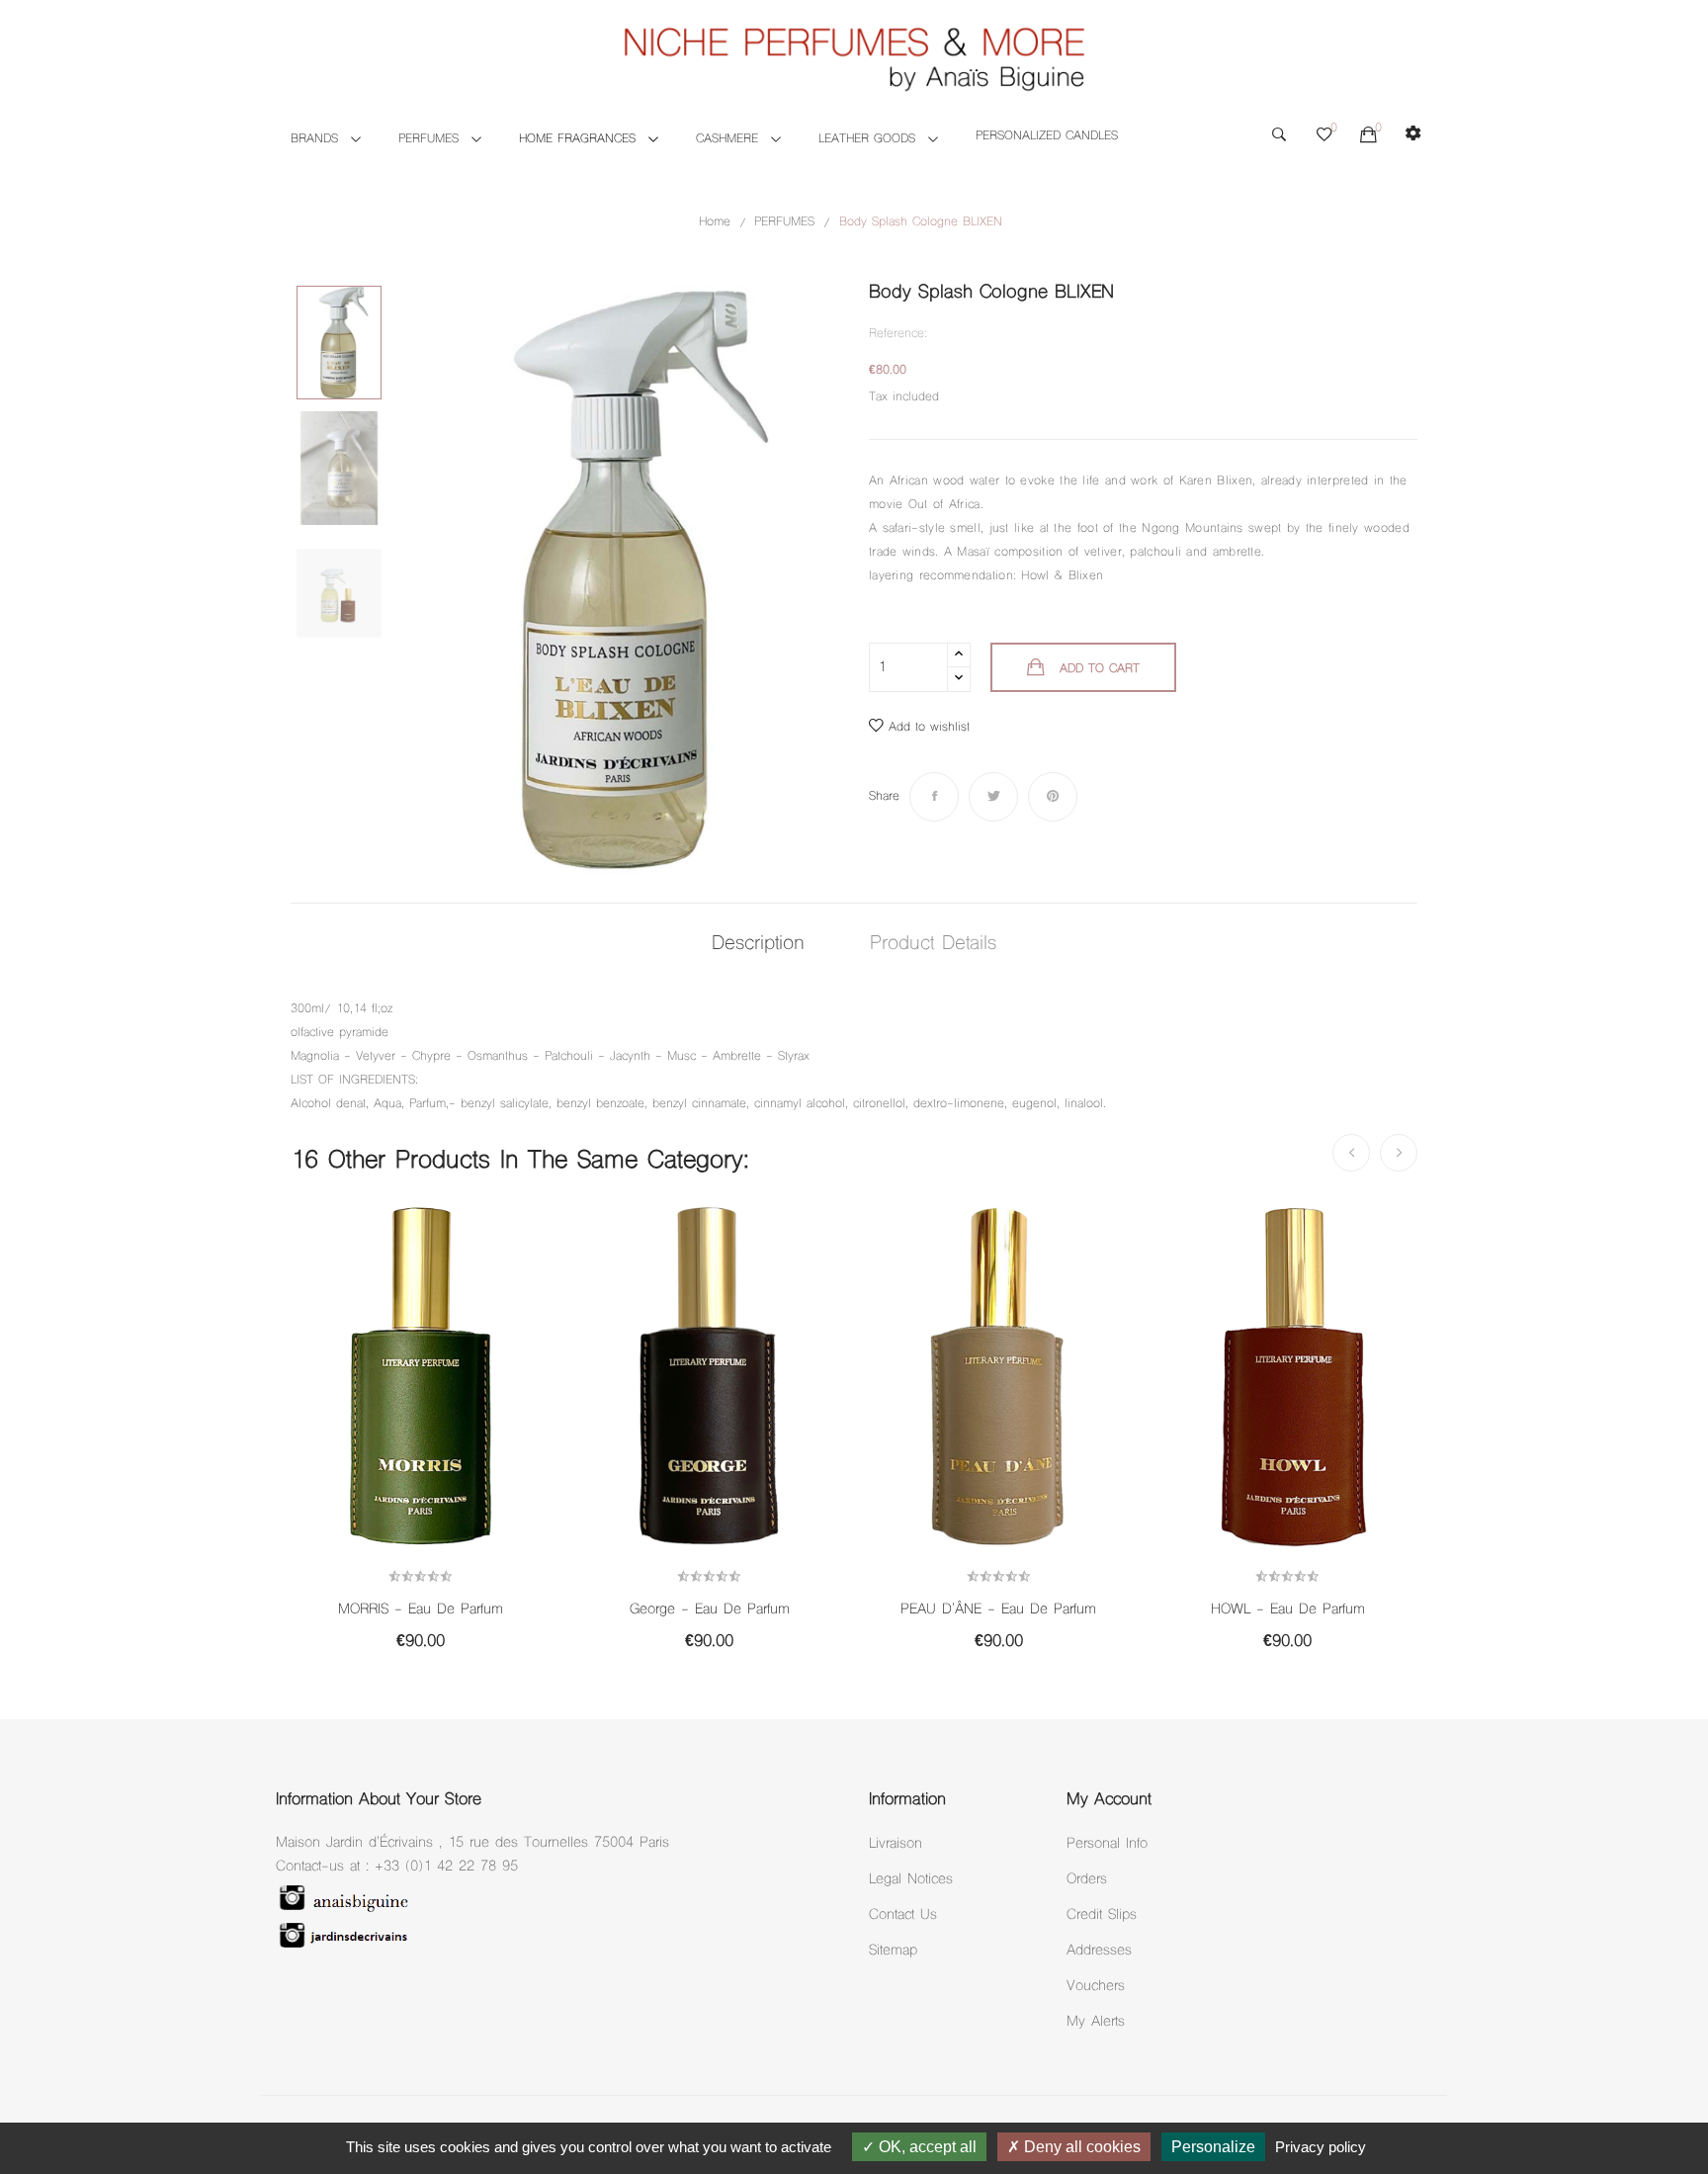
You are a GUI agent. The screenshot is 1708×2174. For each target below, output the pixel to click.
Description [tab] (758, 945)
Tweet (993, 797)
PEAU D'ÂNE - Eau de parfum (998, 1610)
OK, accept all (926, 2147)
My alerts (1096, 2022)
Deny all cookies (1080, 2147)
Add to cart (1100, 669)
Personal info (1107, 1844)
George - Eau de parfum (710, 1610)
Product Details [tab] (933, 945)
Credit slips (1102, 1915)
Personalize (1213, 2147)
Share (934, 797)
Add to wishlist (929, 728)
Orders (1087, 1880)
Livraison (896, 1844)
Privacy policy (1321, 2147)
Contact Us (903, 1915)
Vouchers (1096, 1987)
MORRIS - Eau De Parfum (421, 1610)
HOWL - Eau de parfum (1288, 1610)
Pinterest (1053, 797)
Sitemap (893, 1951)
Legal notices (911, 1880)
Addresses (1099, 1951)
